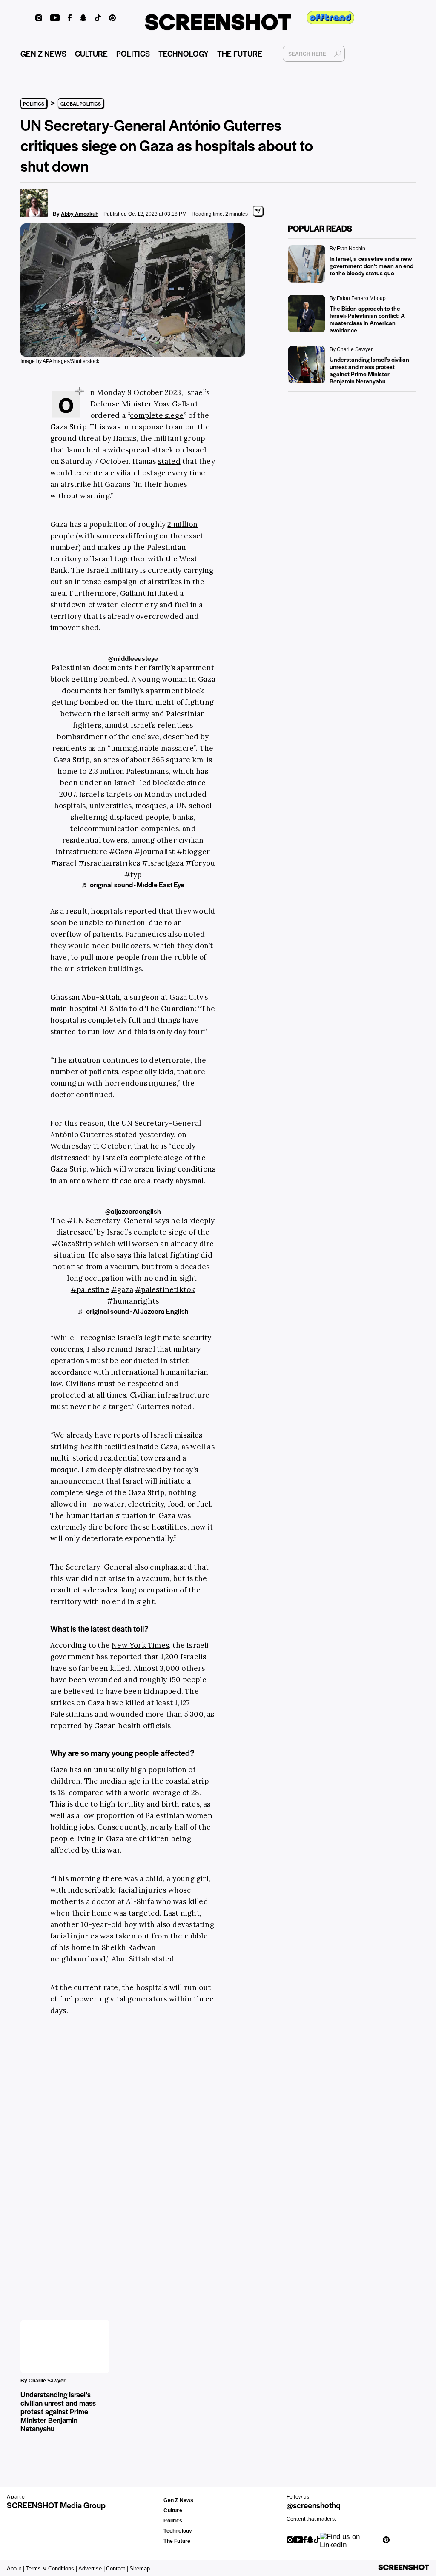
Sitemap (140, 2569)
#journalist (154, 852)
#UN (76, 1221)
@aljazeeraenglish (133, 1211)
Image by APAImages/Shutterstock (60, 361)
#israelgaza (163, 863)
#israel (63, 863)
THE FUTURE (240, 53)
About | (16, 2569)
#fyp (133, 875)
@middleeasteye (133, 658)
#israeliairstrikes (109, 863)
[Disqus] (90, 2155)
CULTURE (91, 53)
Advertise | (92, 2569)
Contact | (117, 2569)
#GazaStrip (72, 1244)
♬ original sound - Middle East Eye (133, 885)
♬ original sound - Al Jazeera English (133, 1311)
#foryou (200, 863)
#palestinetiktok (165, 1289)
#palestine (90, 1289)
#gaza (122, 1289)
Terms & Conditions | (51, 2569)
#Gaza (121, 852)
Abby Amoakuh (80, 214)
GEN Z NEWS (43, 53)
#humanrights (133, 1301)
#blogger (194, 852)
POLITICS (133, 53)
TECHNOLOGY (184, 53)
